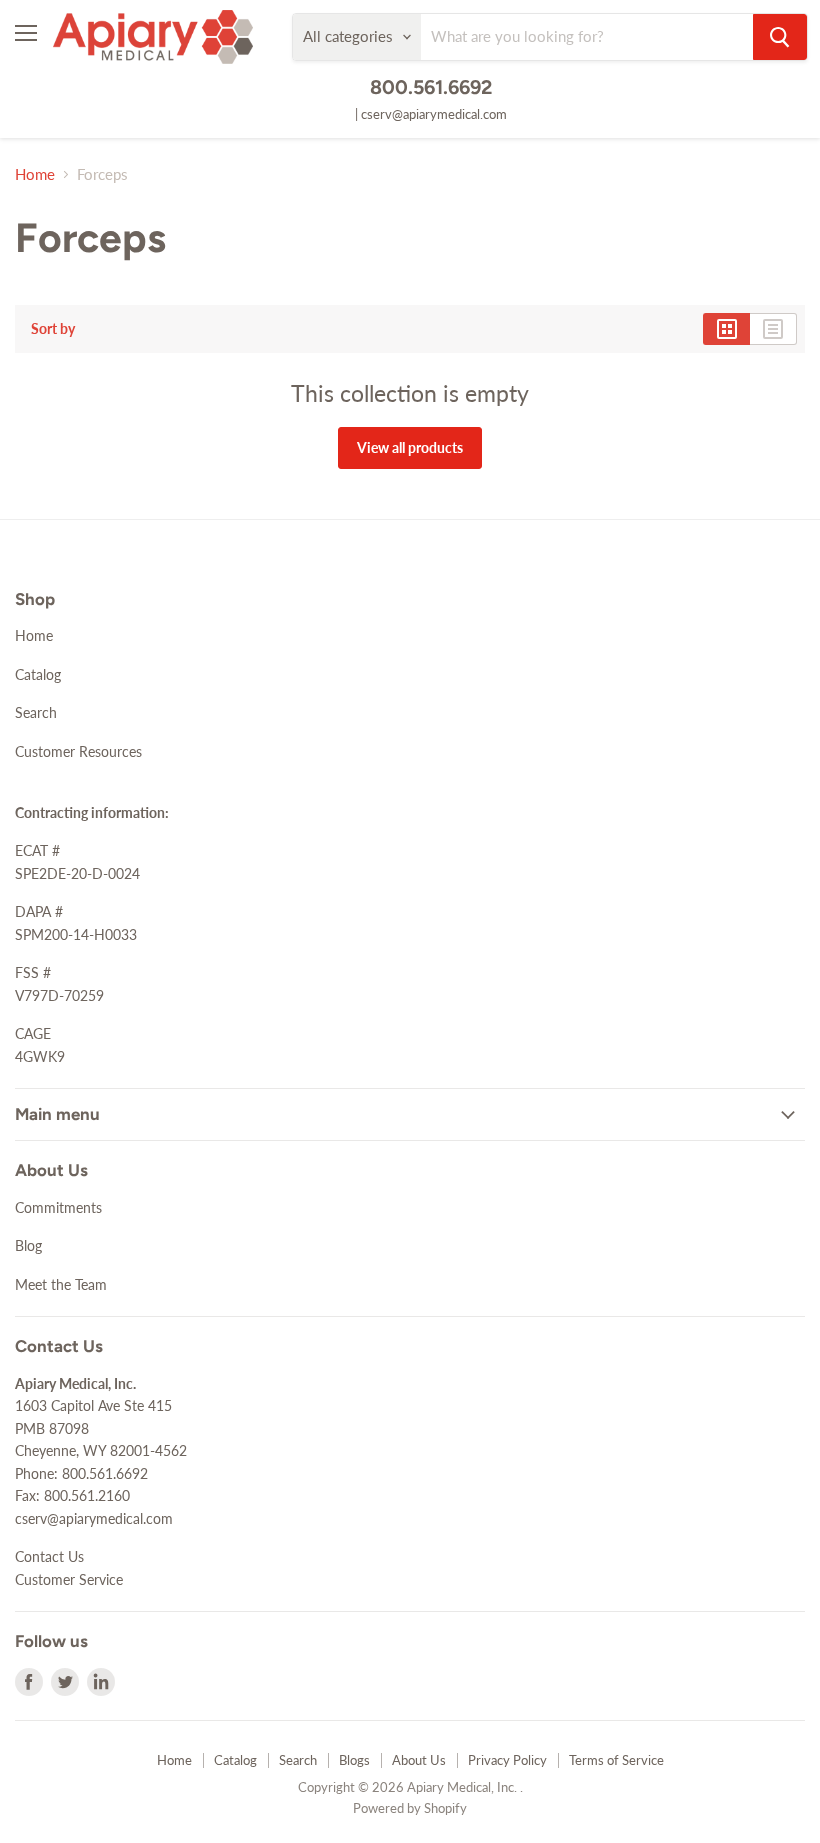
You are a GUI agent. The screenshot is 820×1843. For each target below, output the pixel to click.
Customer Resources (78, 751)
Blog (28, 1245)
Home (35, 174)
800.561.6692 (431, 87)
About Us (419, 1760)
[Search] (780, 37)
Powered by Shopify (410, 1808)
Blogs (354, 1760)
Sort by (53, 329)
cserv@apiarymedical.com (434, 114)
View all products (410, 447)
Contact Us (49, 1556)
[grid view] (726, 329)
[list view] (773, 329)
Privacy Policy (507, 1760)
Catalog (38, 674)
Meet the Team (61, 1284)
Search (36, 712)
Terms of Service (616, 1760)
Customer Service (69, 1579)
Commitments (58, 1207)
